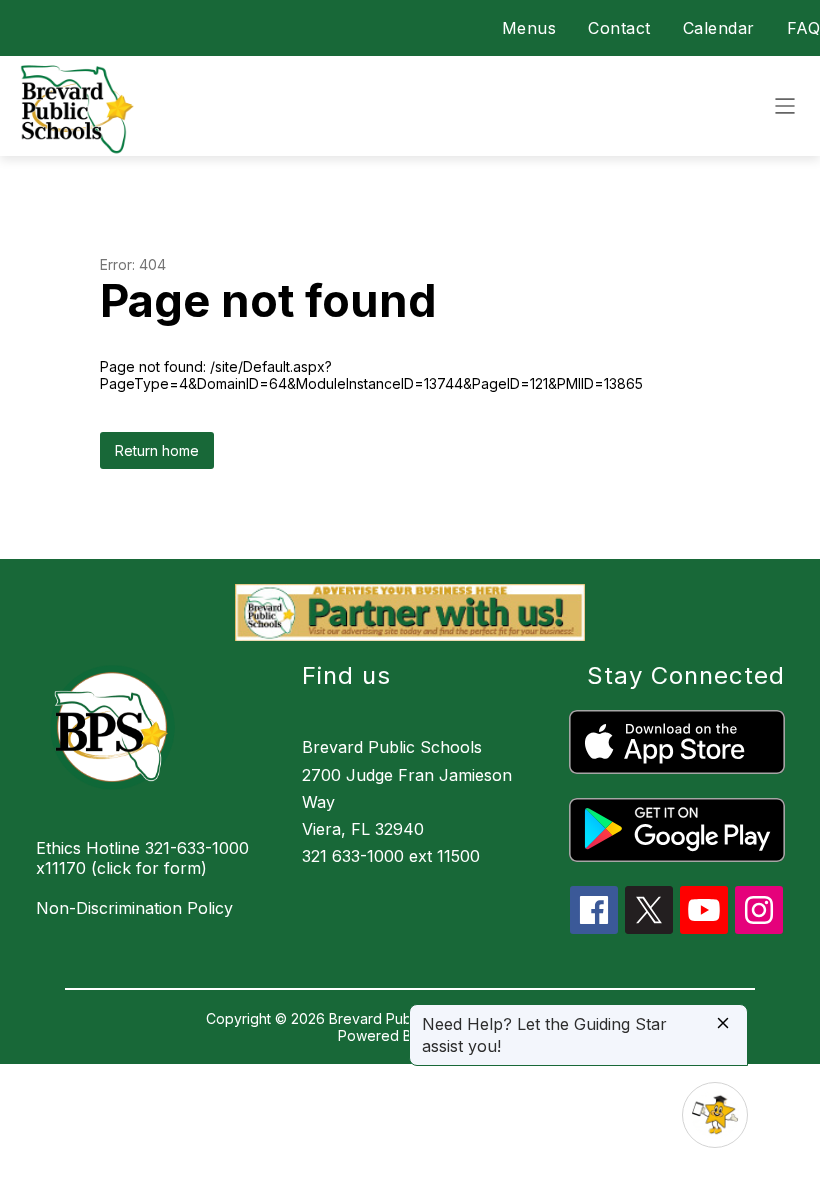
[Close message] (723, 1024)
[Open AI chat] (715, 1115)
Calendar (719, 28)
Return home (157, 450)
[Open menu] (785, 106)
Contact (619, 28)
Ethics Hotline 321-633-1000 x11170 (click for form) (142, 858)
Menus (529, 28)
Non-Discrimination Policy (134, 908)
